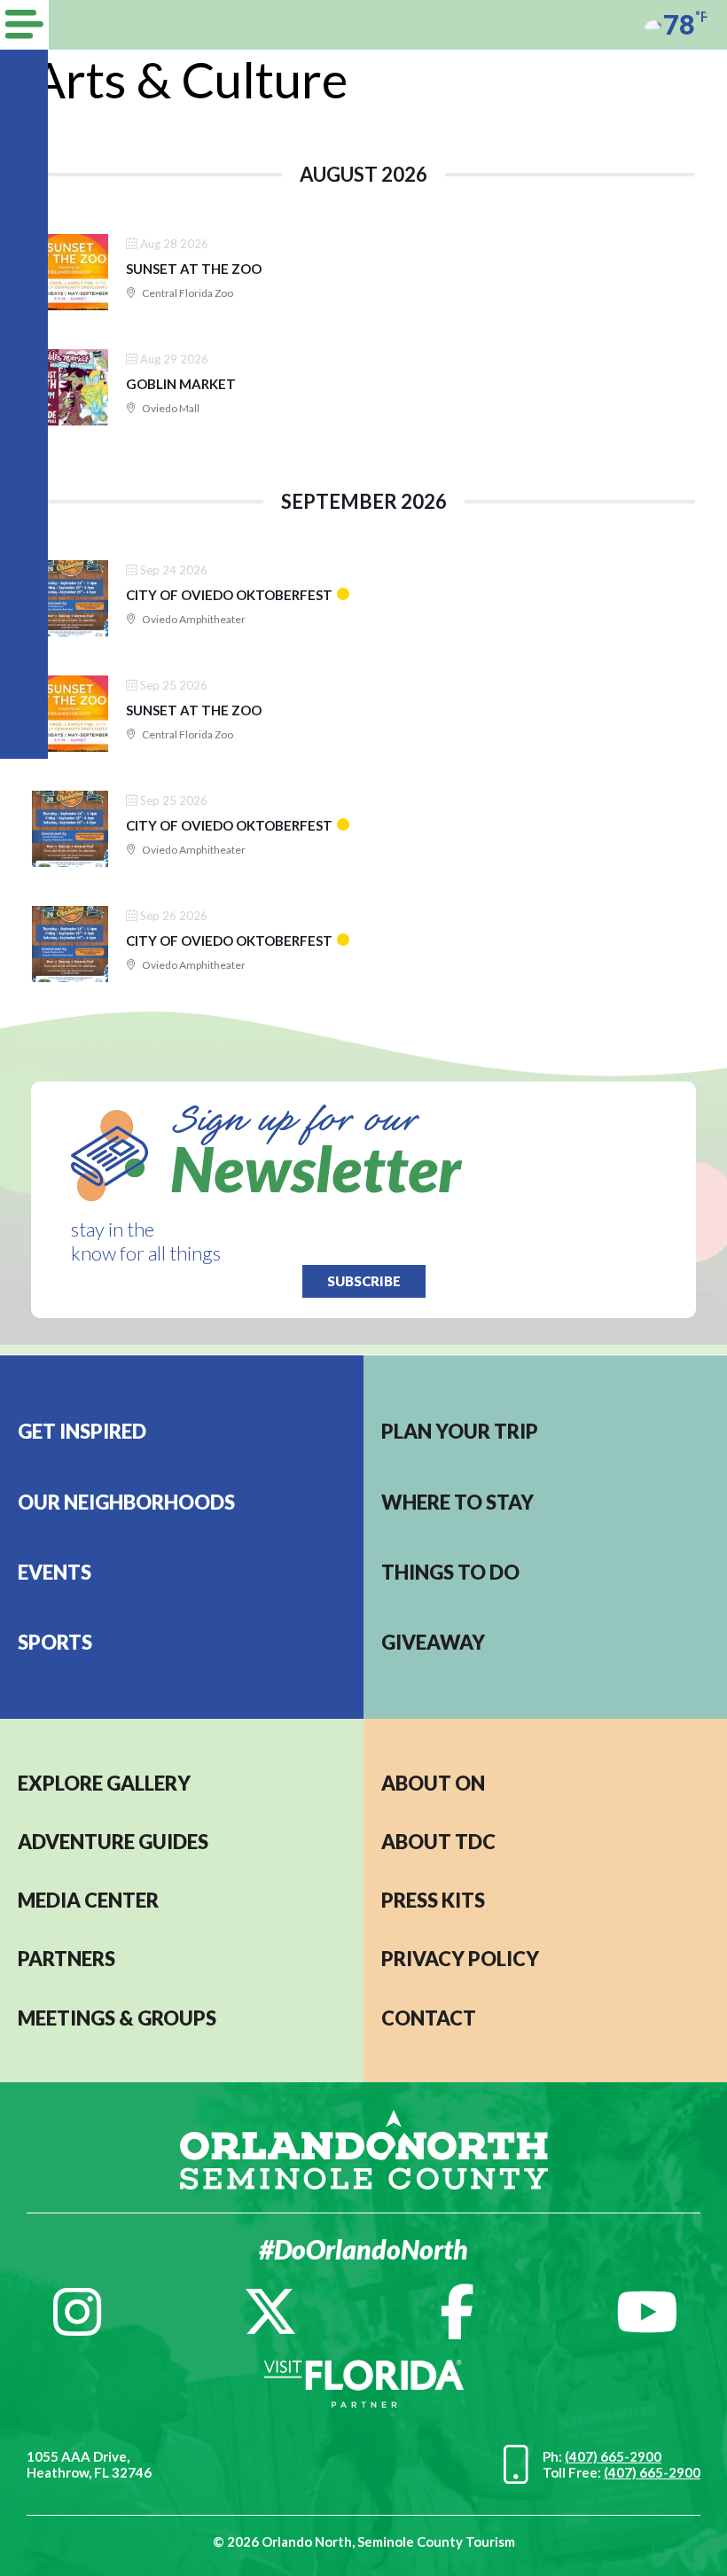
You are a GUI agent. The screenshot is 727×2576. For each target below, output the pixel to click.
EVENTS (55, 1572)
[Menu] (24, 25)
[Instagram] (77, 2312)
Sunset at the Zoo (194, 269)
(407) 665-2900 (613, 2456)
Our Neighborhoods (126, 1502)
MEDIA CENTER (88, 1900)
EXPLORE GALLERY (104, 1783)
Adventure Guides (113, 1842)
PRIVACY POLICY (460, 1959)
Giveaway (433, 1642)
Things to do (450, 1572)
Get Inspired (82, 1431)
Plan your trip (460, 1431)
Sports (55, 1642)
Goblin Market (181, 384)
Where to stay (457, 1502)
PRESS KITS (433, 1900)
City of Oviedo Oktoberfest (229, 595)
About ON (433, 1783)
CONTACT (429, 2018)
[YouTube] (647, 2312)
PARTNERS (66, 1959)
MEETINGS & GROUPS (117, 2018)
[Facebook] (457, 2312)
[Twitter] (270, 2312)
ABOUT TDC (438, 1842)
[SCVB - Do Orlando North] (364, 2147)
